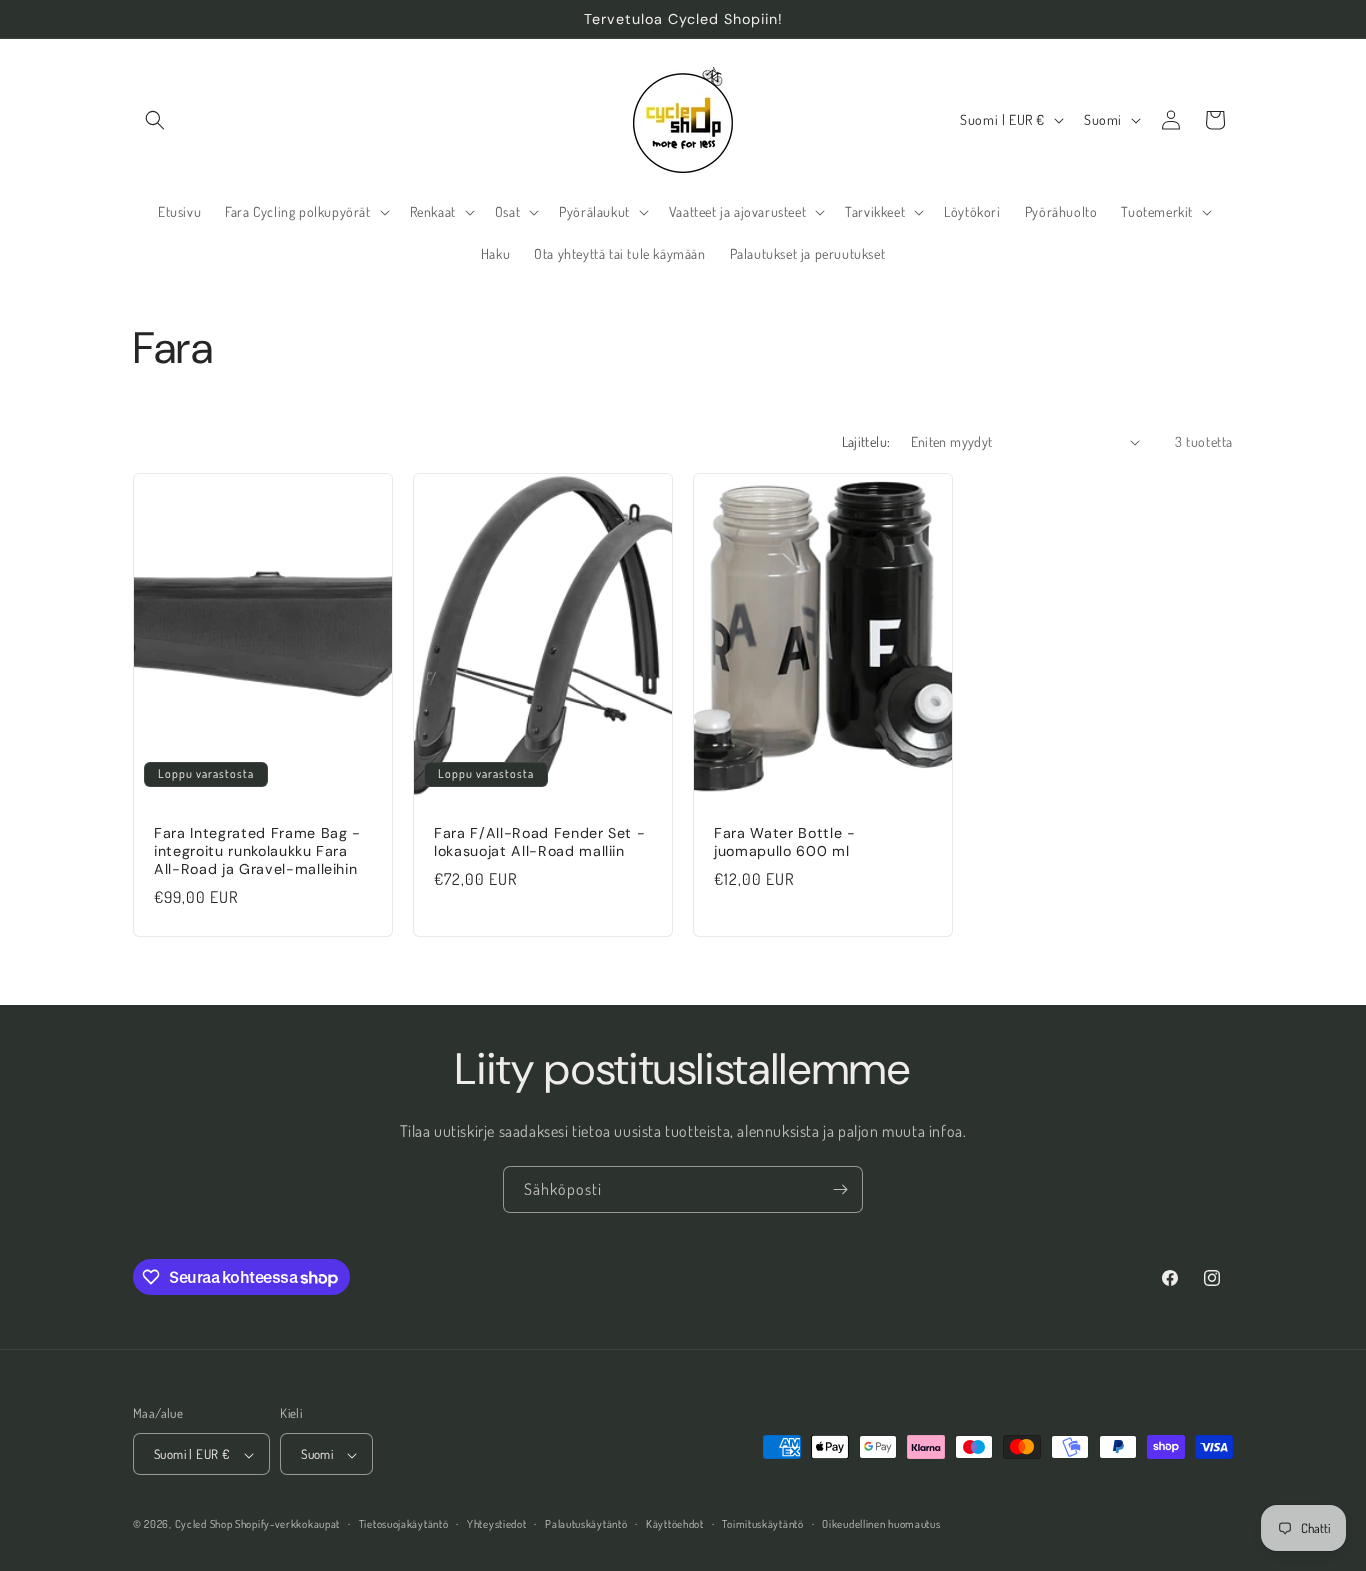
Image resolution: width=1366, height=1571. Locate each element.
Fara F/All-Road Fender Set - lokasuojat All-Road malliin (539, 842)
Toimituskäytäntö (762, 1524)
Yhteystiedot (496, 1524)
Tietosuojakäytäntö (404, 1524)
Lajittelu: (866, 441)
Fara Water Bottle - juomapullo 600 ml (785, 842)
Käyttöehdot (675, 1524)
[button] (155, 120)
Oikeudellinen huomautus (881, 1524)
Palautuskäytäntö (586, 1524)
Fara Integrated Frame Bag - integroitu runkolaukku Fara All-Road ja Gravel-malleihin (257, 851)
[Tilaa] (840, 1189)
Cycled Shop (204, 1525)
